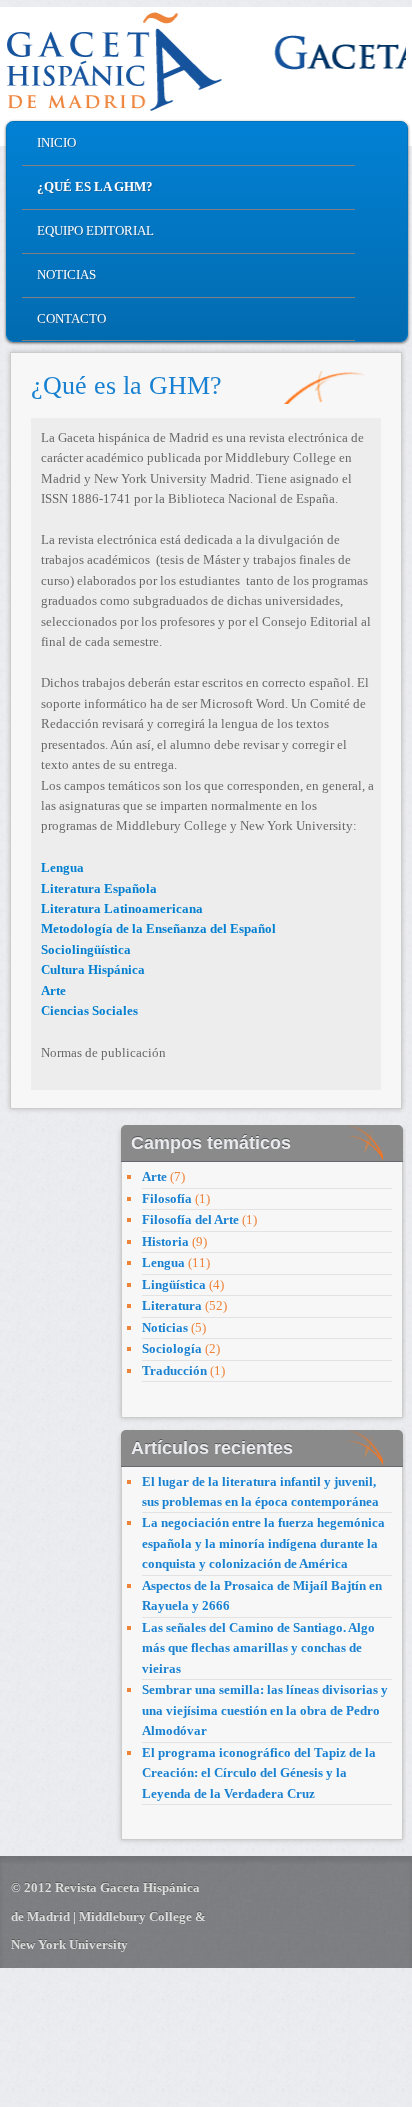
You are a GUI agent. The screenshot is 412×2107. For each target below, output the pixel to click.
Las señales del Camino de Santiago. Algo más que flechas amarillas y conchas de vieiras (258, 1648)
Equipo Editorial (95, 230)
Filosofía (167, 1198)
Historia (165, 1241)
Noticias (66, 274)
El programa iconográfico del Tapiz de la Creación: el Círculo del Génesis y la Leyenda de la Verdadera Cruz (259, 1773)
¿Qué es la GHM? (95, 186)
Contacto (71, 318)
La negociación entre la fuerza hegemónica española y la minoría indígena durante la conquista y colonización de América (263, 1543)
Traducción (174, 1370)
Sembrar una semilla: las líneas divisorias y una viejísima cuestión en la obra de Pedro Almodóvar (265, 1710)
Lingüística (174, 1284)
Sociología (172, 1348)
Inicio (56, 142)
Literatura (172, 1305)
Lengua (163, 1262)
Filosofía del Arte (190, 1219)
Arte (154, 1176)
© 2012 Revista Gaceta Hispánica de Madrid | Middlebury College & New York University (108, 1916)
